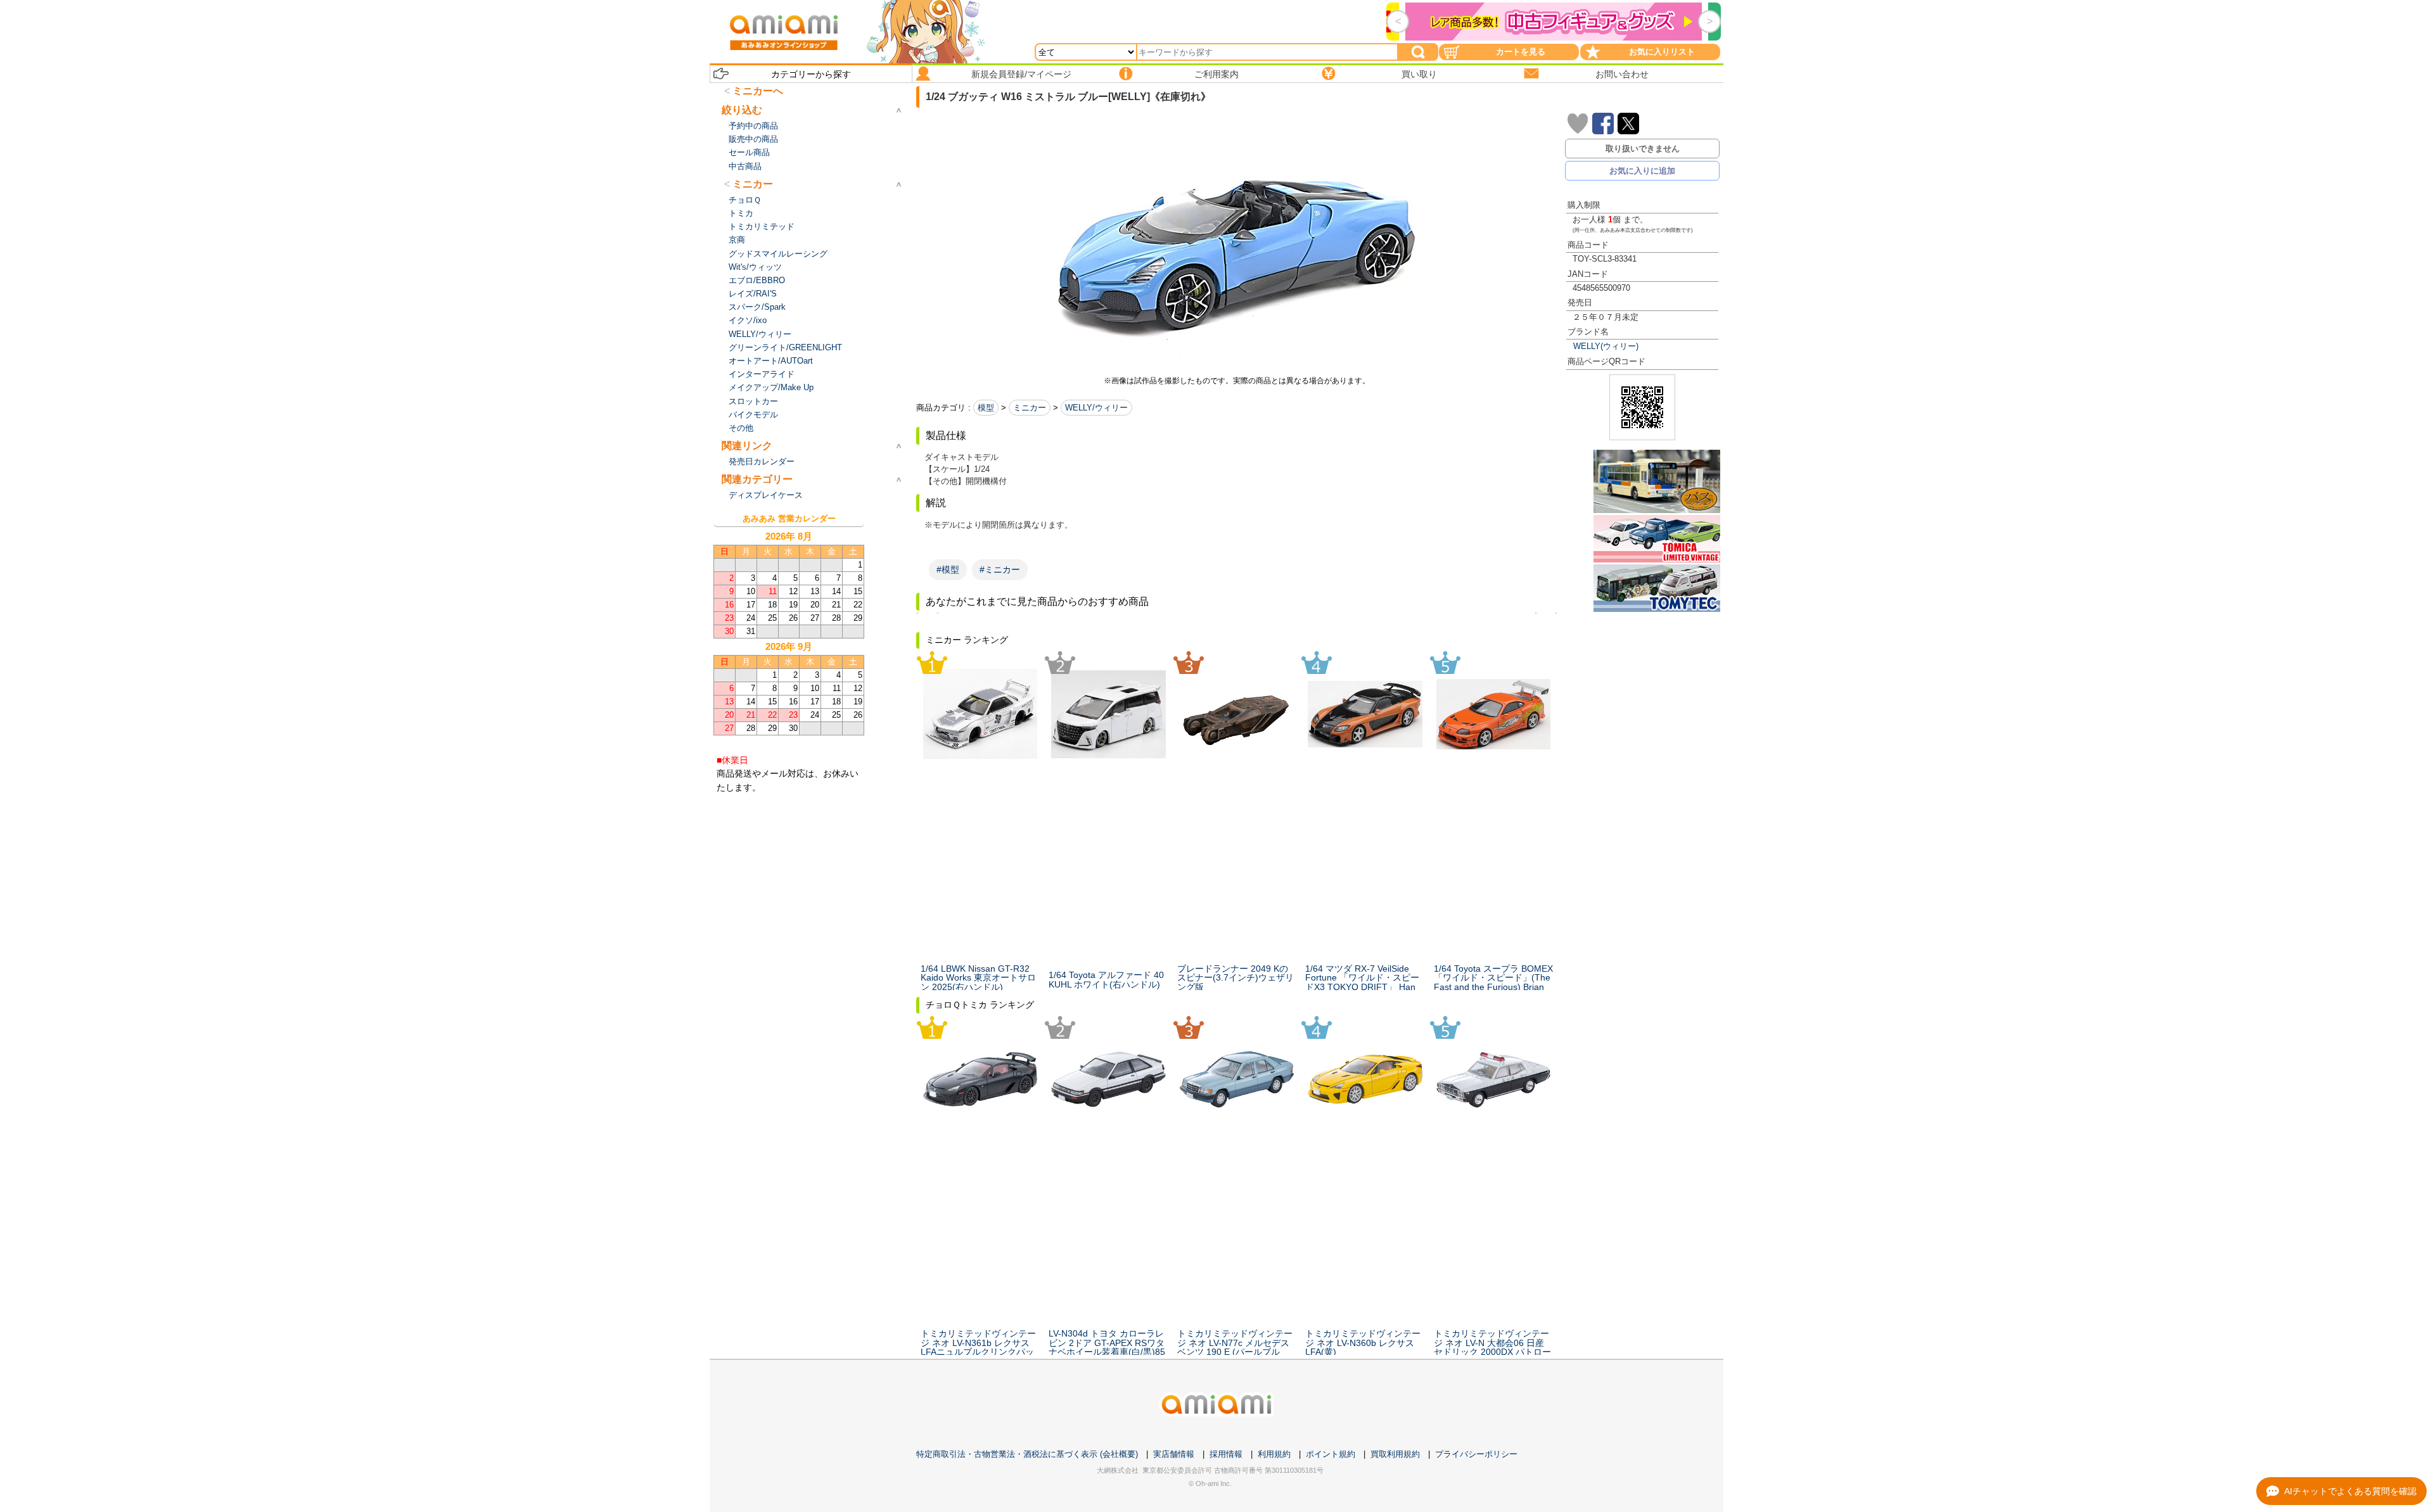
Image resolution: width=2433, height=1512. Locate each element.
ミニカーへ (758, 91)
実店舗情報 (1174, 1454)
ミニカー (1030, 408)
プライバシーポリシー (1476, 1454)
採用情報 (1226, 1454)
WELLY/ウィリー (1096, 408)
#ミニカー (1000, 569)
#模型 (948, 569)
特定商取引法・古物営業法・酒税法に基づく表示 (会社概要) (1027, 1454)
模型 (986, 408)
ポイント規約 (1331, 1454)
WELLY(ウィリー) (1606, 346)
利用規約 (1274, 1454)
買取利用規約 (1395, 1454)
